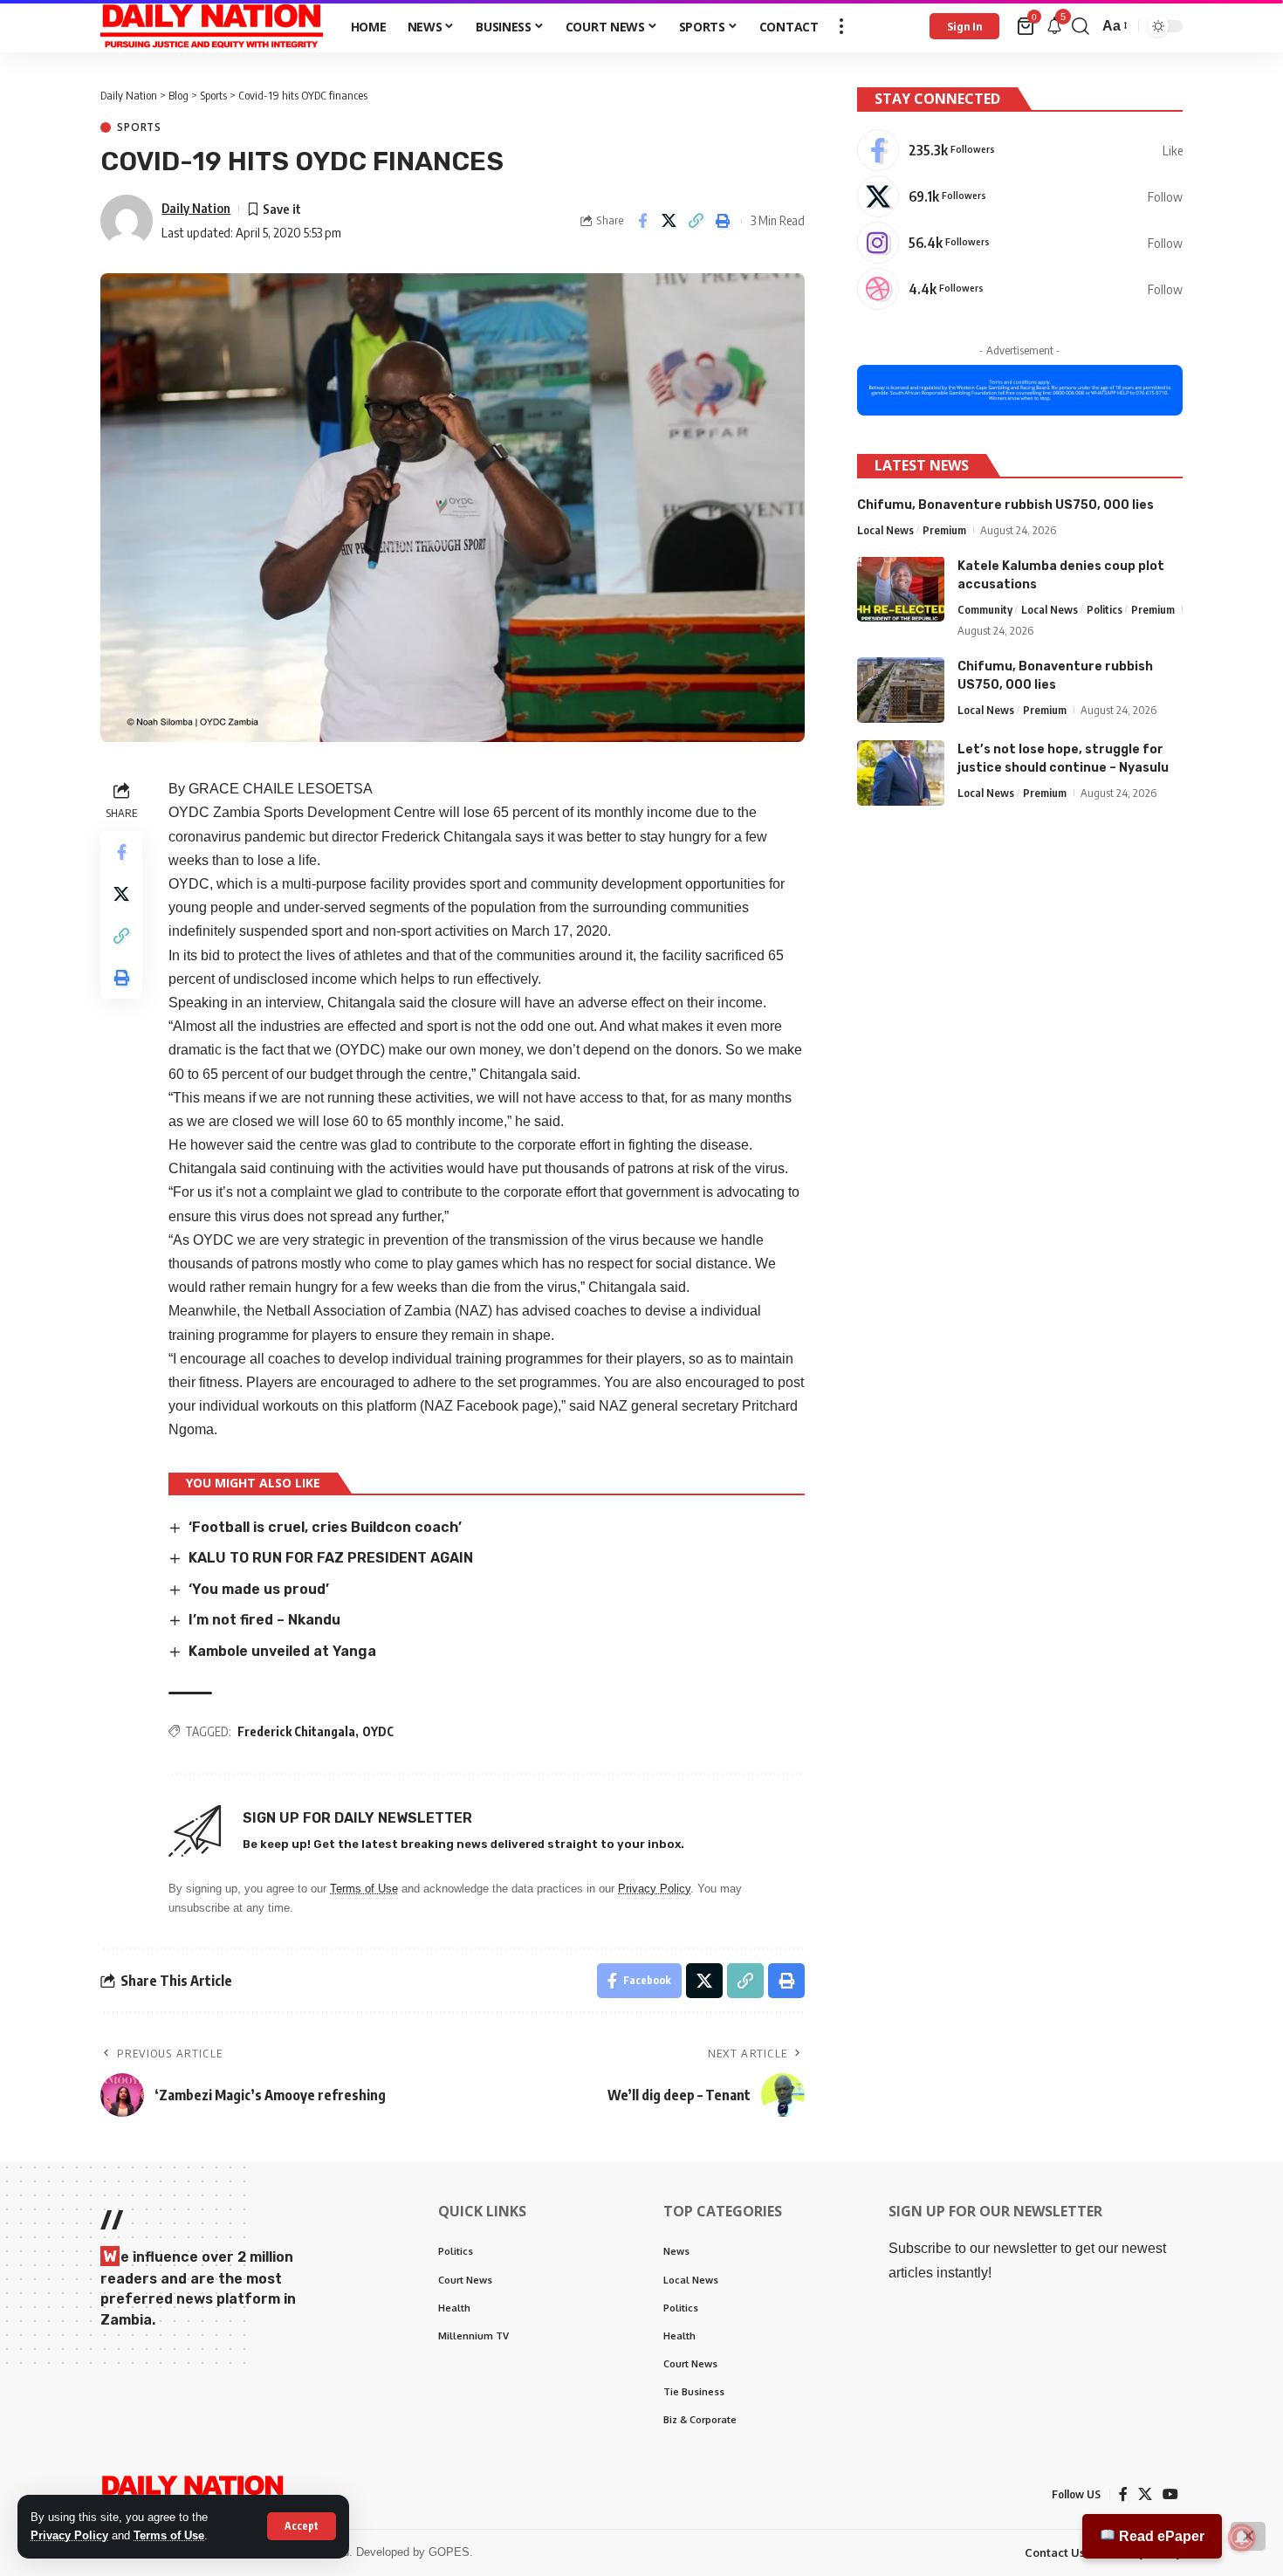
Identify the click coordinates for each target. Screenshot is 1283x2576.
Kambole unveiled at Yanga (282, 1651)
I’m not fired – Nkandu (264, 1620)
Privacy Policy (69, 2535)
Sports (139, 127)
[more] (841, 26)
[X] (1020, 196)
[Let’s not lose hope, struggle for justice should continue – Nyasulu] (901, 773)
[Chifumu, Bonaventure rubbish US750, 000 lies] (901, 690)
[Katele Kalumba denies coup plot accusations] (901, 589)
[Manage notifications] (1242, 2538)
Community (985, 608)
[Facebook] (1020, 150)
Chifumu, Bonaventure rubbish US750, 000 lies (1005, 504)
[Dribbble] (1020, 289)
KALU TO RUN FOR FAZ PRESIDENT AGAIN (331, 1558)
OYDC (378, 1731)
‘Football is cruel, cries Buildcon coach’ (325, 1527)
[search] (1081, 26)
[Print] (724, 221)
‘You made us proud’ (259, 1589)
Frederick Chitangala (296, 1731)
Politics (1105, 608)
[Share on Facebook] (642, 221)
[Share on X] (669, 221)
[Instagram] (1020, 243)
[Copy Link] (696, 221)
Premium (944, 529)
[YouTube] (1170, 2494)
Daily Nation (196, 208)
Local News (885, 529)
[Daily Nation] (212, 26)
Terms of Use (169, 2535)
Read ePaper (1160, 2536)
